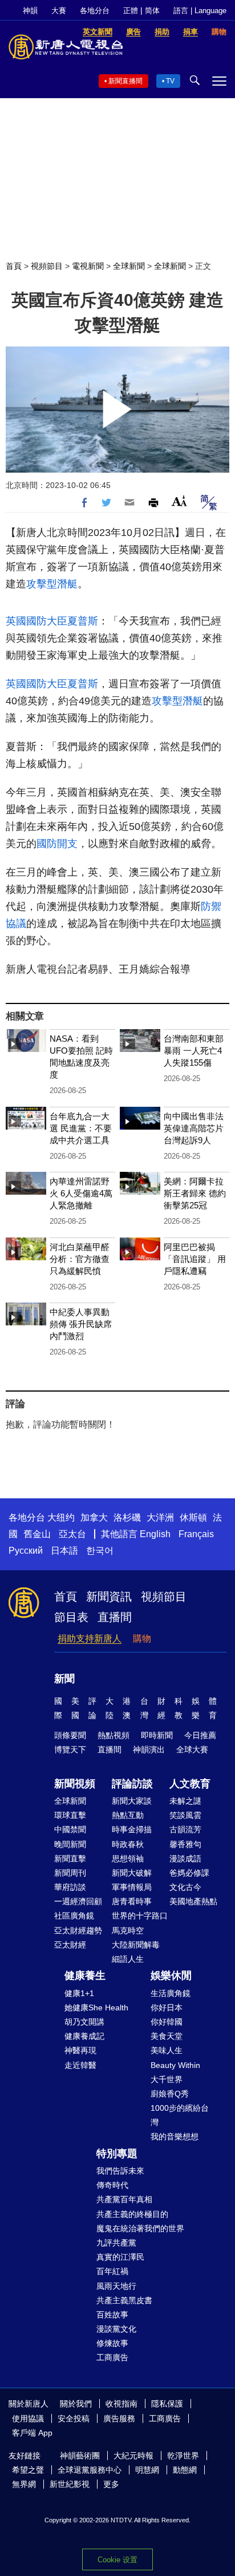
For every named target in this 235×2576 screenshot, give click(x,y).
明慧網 (147, 2470)
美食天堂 (167, 2036)
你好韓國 (167, 2022)
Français (196, 1534)
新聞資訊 (109, 1597)
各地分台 (95, 11)
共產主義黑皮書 (124, 2300)
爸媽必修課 (189, 1873)
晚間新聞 (70, 1844)
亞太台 (72, 1534)
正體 (131, 11)
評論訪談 (132, 1784)
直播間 (115, 1617)
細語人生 (128, 1959)
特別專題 (117, 2154)
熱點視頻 (114, 1735)
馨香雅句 (185, 1844)
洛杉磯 (127, 1517)
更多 (111, 2484)
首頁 (14, 266)
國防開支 (57, 844)
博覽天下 (70, 1749)
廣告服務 (119, 2418)
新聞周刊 (70, 1873)
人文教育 (190, 1784)
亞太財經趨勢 (78, 1930)
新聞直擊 (70, 1859)
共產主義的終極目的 (132, 2214)
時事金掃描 (132, 1829)
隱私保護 (167, 2404)
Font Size (179, 501)
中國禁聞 (70, 1829)
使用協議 (28, 2418)
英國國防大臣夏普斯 (52, 621)
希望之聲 (28, 2470)
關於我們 (76, 2404)
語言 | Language (200, 11)
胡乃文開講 (84, 2022)
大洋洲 (160, 1517)
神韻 (30, 11)
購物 (142, 1638)
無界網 (24, 2484)
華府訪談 (70, 1887)
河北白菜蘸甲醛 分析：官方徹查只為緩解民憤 (80, 1259)
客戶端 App (32, 2433)
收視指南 (121, 2404)
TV (170, 81)
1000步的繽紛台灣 (180, 2115)
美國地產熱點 (193, 1901)
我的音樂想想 (175, 2136)
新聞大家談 (132, 1801)
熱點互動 (128, 1815)
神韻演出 (149, 1749)
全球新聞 (129, 266)
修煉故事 (112, 2343)
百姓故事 (112, 2315)
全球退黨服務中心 (90, 2470)
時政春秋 (128, 1844)
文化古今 (185, 1887)
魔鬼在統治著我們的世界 (140, 2228)
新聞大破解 (132, 1873)
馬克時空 (128, 1930)
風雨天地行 (116, 2286)
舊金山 (37, 1534)
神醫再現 (80, 2050)
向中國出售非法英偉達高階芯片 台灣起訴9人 (194, 1128)
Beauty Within (175, 2065)
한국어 (100, 1551)
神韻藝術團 (80, 2456)
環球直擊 (70, 1815)
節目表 (71, 1617)
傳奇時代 (112, 2185)
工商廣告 (112, 2357)
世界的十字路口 (140, 1916)
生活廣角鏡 (171, 1993)
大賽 (59, 11)
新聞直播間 (125, 81)
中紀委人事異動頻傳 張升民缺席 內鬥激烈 (81, 1324)
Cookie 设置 (117, 2560)
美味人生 (167, 2050)
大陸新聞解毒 (136, 1945)
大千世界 (167, 2079)
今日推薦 (200, 1735)
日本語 (64, 1551)
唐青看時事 (132, 1901)
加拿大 (94, 1517)
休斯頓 (193, 1517)
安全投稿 (74, 2418)
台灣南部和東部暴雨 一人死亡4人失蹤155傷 (194, 1051)
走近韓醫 (80, 2065)
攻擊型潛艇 (52, 584)
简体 (152, 11)
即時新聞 (157, 1735)
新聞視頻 (75, 1784)
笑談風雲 (185, 1815)
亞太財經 (70, 1945)
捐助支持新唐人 (90, 1638)
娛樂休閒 (171, 1976)
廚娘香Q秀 (170, 2094)
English (155, 1534)
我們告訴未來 (120, 2171)
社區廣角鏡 (74, 1916)
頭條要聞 (70, 1735)
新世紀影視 (70, 2484)
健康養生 (85, 1976)
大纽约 (61, 1517)
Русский (26, 1551)
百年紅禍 (112, 2271)
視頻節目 (47, 266)
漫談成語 (185, 1859)
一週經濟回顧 (78, 1901)
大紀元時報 (133, 2456)
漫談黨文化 (116, 2329)
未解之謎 (185, 1801)
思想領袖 (128, 1859)
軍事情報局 (132, 1887)
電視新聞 (88, 266)
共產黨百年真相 (124, 2199)
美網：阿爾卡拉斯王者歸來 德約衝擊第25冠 (195, 1193)
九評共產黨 (116, 2243)
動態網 (185, 2470)
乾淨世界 (183, 2456)
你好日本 (167, 2007)
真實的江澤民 (120, 2257)
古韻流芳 (185, 1829)
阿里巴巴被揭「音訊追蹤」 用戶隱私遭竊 (195, 1259)
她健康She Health (96, 2007)
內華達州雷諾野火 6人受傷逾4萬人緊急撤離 (81, 1193)
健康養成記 (84, 2036)
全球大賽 (192, 1749)
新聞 (64, 1679)
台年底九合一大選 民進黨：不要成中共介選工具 (81, 1128)
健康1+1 (79, 1993)
